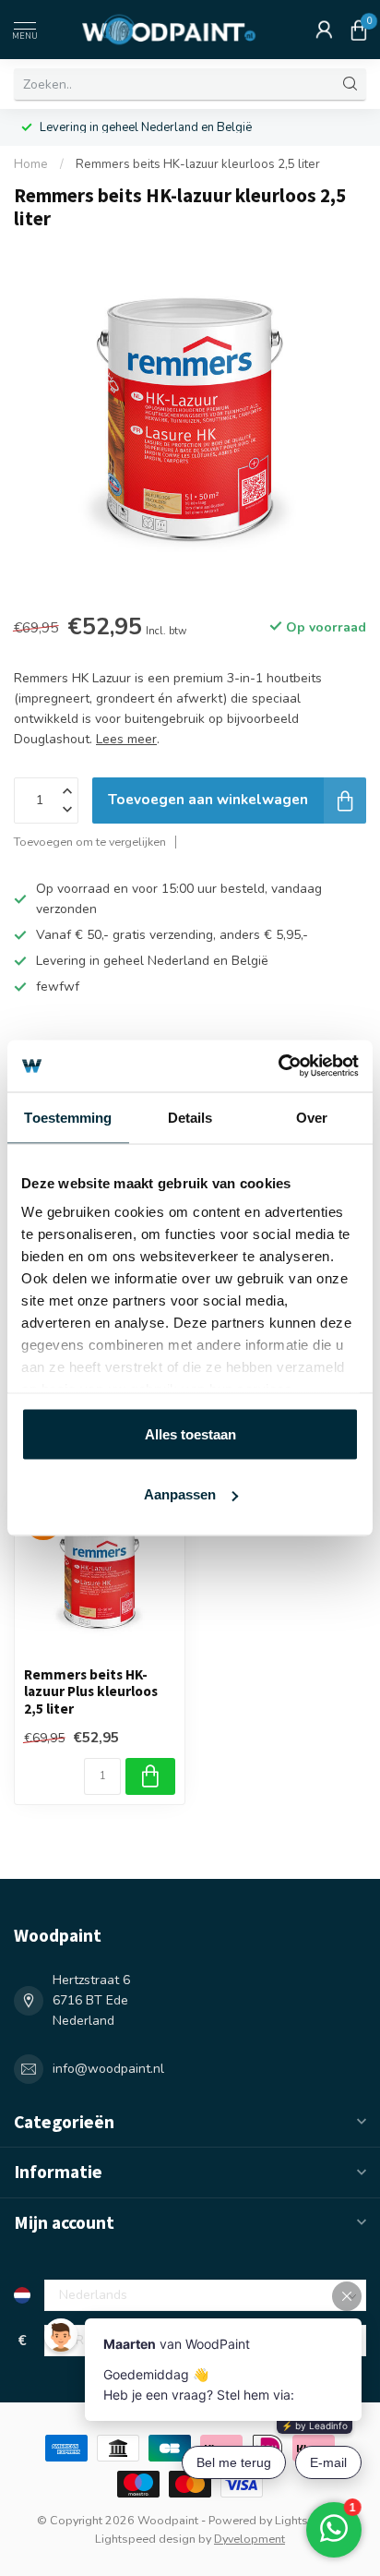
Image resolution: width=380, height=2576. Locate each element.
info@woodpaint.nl (108, 2069)
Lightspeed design (145, 2539)
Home (31, 164)
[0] (359, 30)
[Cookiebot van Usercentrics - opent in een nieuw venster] (278, 1066)
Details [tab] (190, 1117)
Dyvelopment (249, 2539)
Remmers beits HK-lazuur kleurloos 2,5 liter (198, 164)
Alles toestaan (190, 1433)
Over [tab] (312, 1117)
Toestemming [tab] (68, 1117)
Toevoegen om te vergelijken (90, 842)
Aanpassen (180, 1494)
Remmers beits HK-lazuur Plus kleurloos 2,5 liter (91, 1692)
